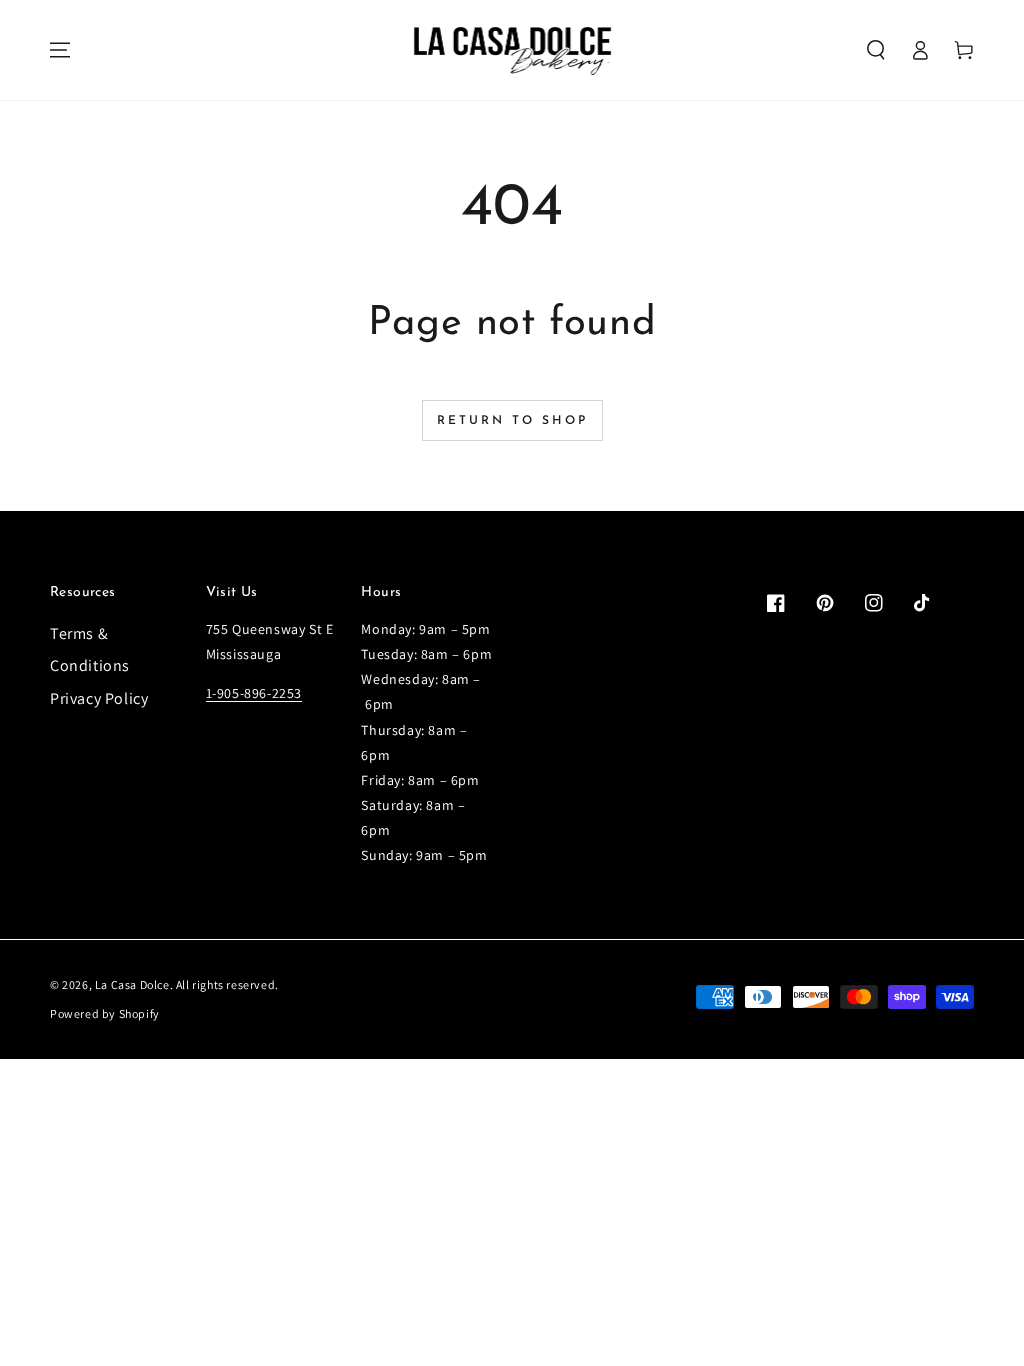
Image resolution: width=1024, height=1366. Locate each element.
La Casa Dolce (132, 984)
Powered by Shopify (105, 1013)
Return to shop (512, 421)
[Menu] (60, 50)
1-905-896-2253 (254, 693)
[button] (876, 50)
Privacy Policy (99, 698)
